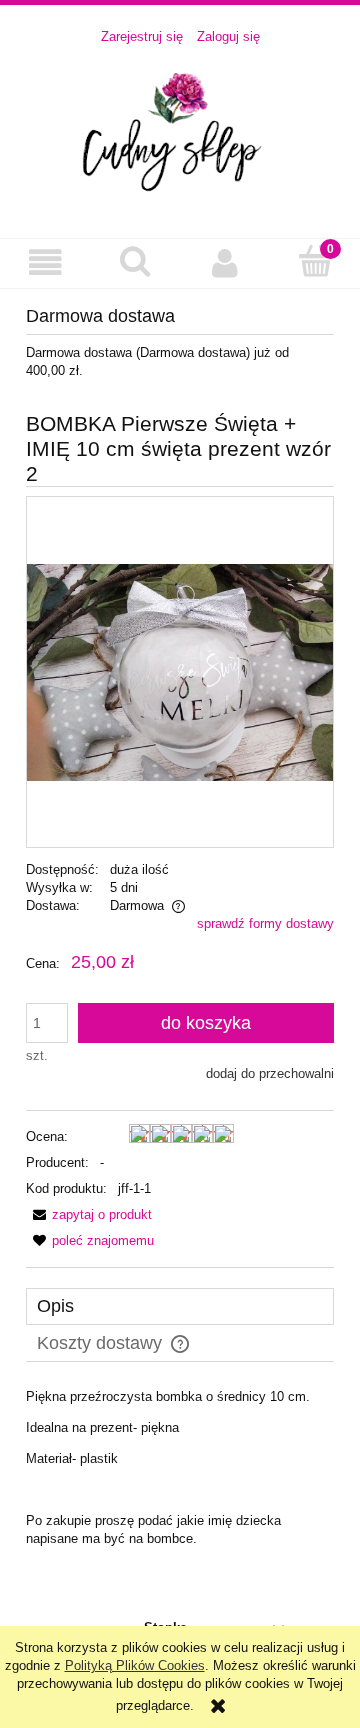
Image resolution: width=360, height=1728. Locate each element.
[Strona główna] (180, 132)
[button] (45, 262)
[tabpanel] (180, 1468)
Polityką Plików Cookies (135, 1665)
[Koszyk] (315, 261)
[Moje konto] (225, 262)
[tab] (180, 1306)
